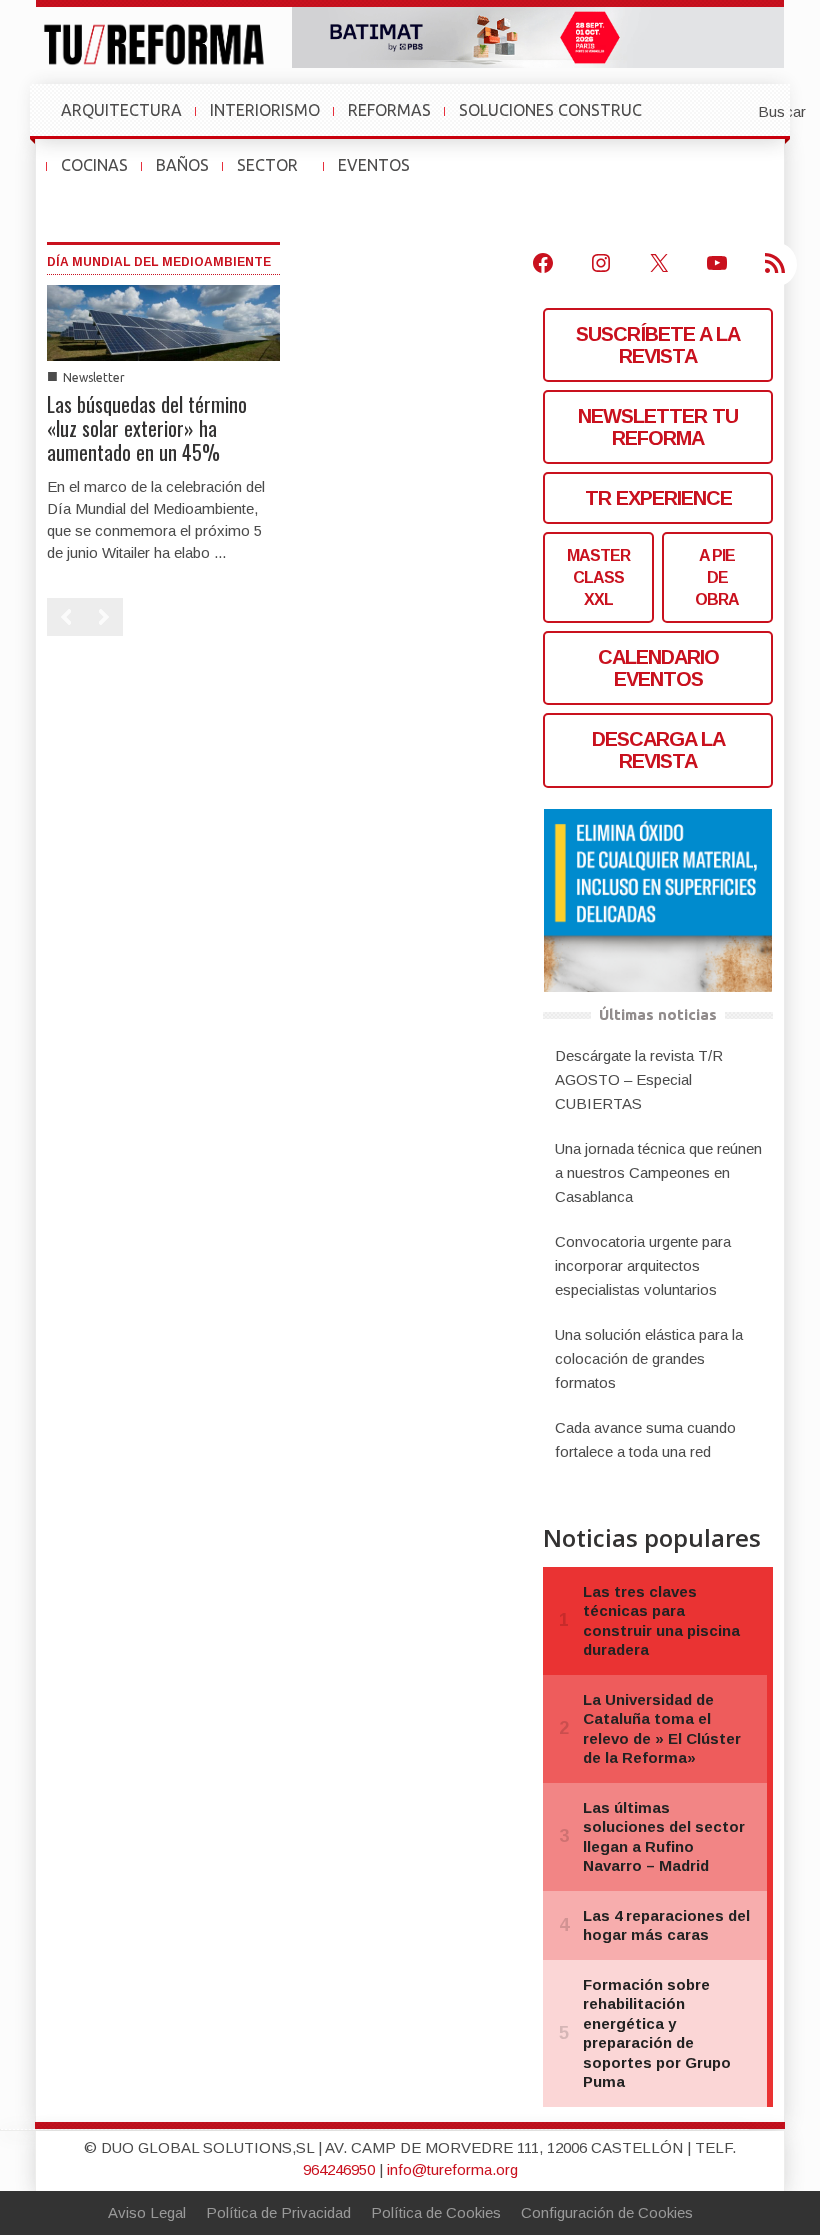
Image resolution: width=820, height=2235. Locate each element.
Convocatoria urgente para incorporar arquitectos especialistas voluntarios (643, 1265)
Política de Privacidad (278, 2212)
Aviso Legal (147, 2212)
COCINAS (94, 165)
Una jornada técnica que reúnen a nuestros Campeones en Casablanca (658, 1172)
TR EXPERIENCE (658, 498)
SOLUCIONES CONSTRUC (550, 110)
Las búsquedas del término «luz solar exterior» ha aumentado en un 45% (147, 428)
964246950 (339, 2169)
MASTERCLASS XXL (598, 577)
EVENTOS (382, 175)
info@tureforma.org (452, 2169)
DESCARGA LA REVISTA (658, 750)
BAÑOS (182, 165)
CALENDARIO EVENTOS (658, 668)
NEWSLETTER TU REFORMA (658, 427)
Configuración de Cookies (607, 2212)
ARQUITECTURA (121, 110)
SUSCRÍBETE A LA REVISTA (658, 345)
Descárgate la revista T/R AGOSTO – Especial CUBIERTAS (639, 1079)
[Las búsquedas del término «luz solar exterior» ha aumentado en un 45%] (163, 321)
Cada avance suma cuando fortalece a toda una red (645, 1439)
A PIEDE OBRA (717, 577)
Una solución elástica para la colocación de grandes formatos (649, 1358)
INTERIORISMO (265, 110)
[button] (733, 110)
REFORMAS (389, 110)
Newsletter (94, 377)
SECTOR (275, 175)
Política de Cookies (436, 2212)
